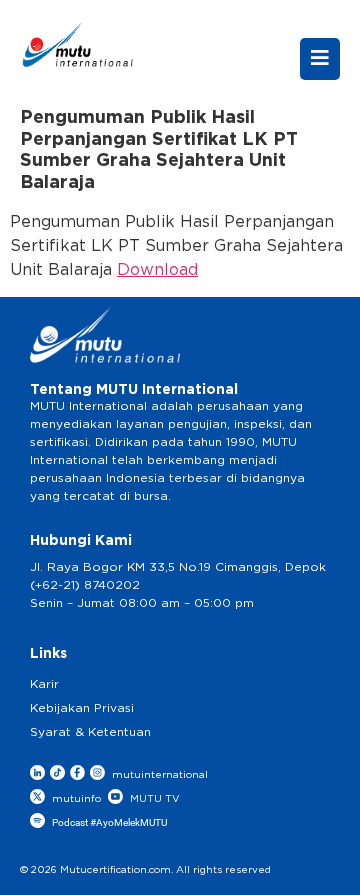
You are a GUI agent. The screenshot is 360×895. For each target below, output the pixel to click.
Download (157, 270)
